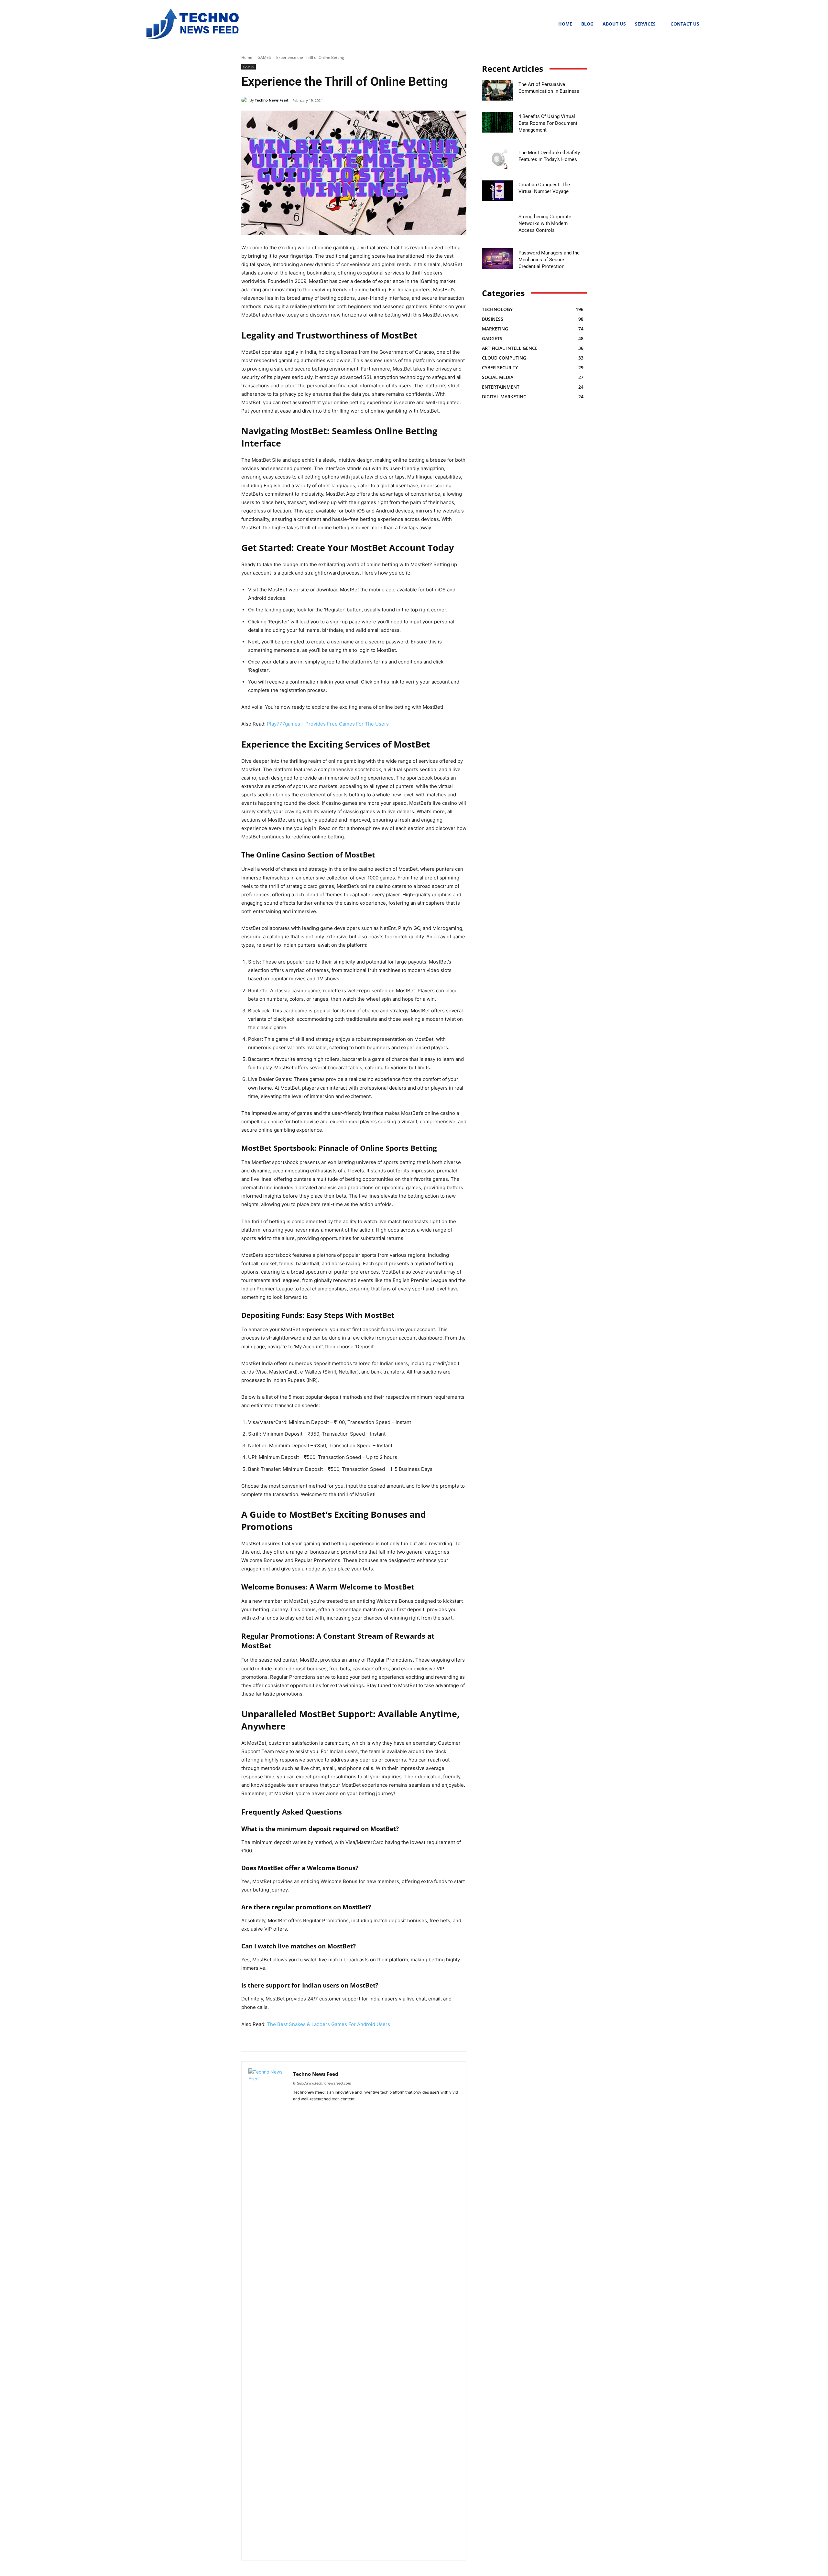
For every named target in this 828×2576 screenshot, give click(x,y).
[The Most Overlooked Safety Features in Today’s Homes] (498, 159)
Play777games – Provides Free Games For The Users (328, 724)
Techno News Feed (272, 100)
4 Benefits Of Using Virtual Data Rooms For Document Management (548, 123)
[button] (546, 24)
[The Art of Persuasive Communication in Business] (498, 90)
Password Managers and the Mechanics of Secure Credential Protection (549, 260)
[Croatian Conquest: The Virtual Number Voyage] (498, 191)
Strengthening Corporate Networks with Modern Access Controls (545, 223)
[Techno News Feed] (191, 24)
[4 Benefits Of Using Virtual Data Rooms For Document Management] (498, 122)
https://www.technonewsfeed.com (322, 2083)
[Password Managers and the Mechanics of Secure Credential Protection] (498, 259)
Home (247, 57)
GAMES (264, 57)
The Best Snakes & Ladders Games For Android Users (328, 2024)
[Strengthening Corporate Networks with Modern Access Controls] (498, 223)
